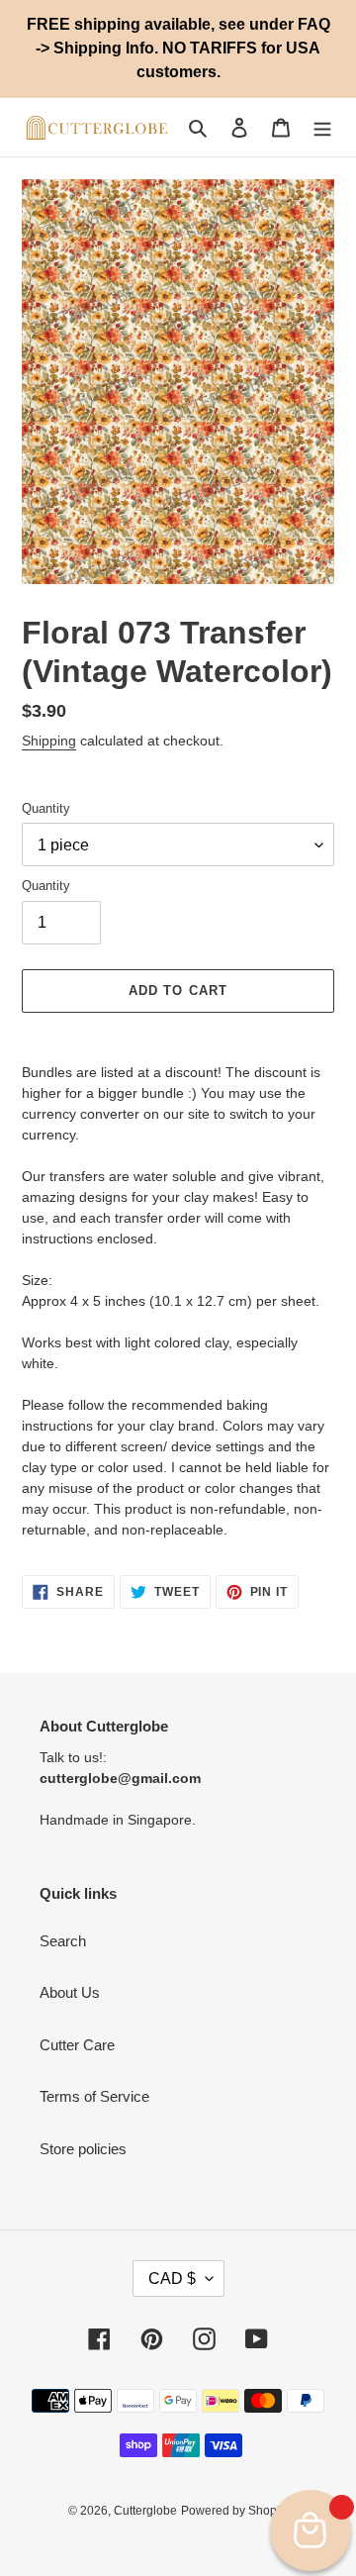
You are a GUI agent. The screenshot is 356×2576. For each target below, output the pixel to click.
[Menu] (322, 127)
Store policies (83, 2149)
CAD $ (172, 2279)
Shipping (49, 741)
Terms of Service (94, 2096)
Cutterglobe (145, 2511)
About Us (70, 1992)
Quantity (46, 808)
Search (63, 1941)
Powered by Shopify (235, 2511)
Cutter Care (77, 2045)
